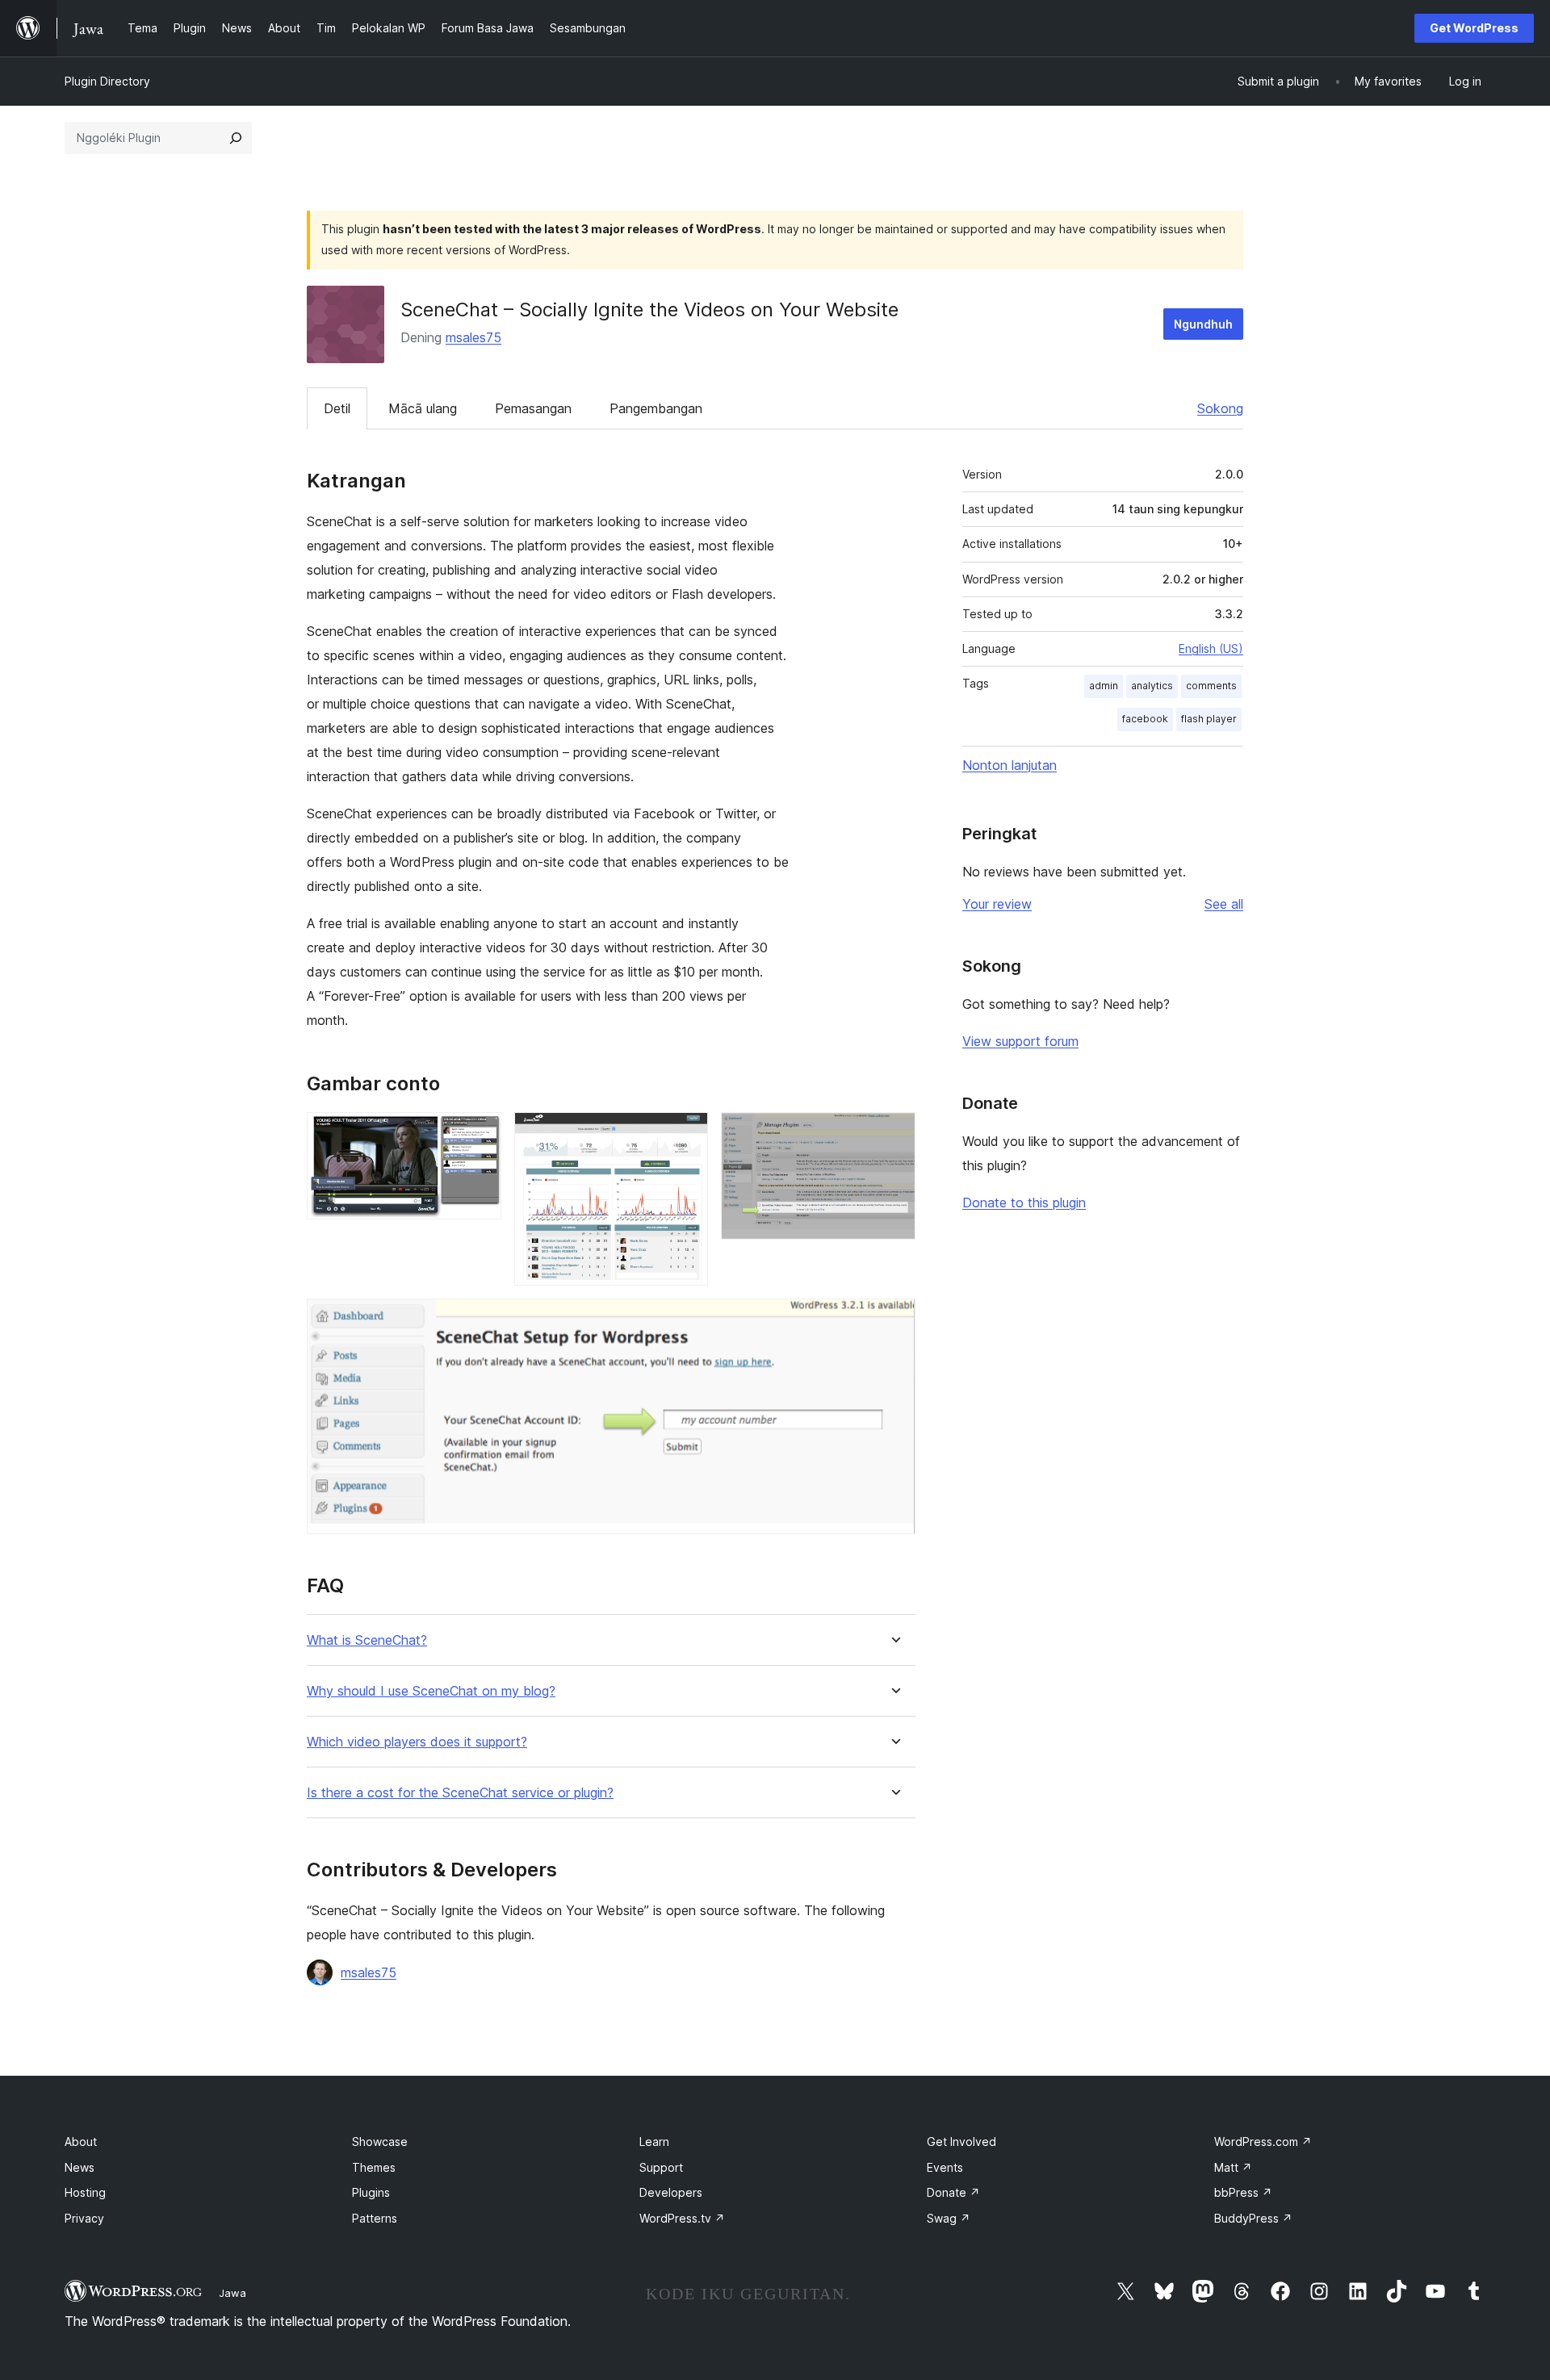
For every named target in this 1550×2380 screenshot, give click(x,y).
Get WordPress (1474, 28)
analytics (1152, 686)
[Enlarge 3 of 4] (894, 1134)
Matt (1233, 2167)
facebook (1145, 719)
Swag (949, 2218)
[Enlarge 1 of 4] (480, 1134)
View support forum (1020, 1041)
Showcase (380, 2142)
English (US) (1211, 648)
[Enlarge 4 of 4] (894, 1320)
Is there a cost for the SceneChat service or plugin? (460, 1793)
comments (1211, 686)
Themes (374, 2167)
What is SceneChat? (367, 1640)
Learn (654, 2142)
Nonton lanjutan (1010, 765)
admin (1104, 686)
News (80, 2167)
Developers (671, 2192)
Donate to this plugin (1024, 1203)
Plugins (371, 2192)
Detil (337, 408)
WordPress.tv (682, 2218)
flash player (1209, 719)
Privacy (84, 2218)
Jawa (232, 2293)
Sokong (1220, 408)
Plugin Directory (107, 81)
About (81, 2142)
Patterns (375, 2218)
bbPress (1243, 2192)
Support (661, 2167)
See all (1224, 904)
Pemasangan (533, 408)
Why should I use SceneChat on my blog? (431, 1691)
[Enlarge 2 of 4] (686, 1134)
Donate (953, 2192)
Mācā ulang (423, 408)
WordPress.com (1263, 2142)
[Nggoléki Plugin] (236, 138)
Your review (997, 904)
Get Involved (961, 2142)
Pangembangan (656, 408)
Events (945, 2167)
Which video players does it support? (417, 1742)
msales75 (473, 337)
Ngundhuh (1203, 324)
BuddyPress (1253, 2218)
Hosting (85, 2192)
